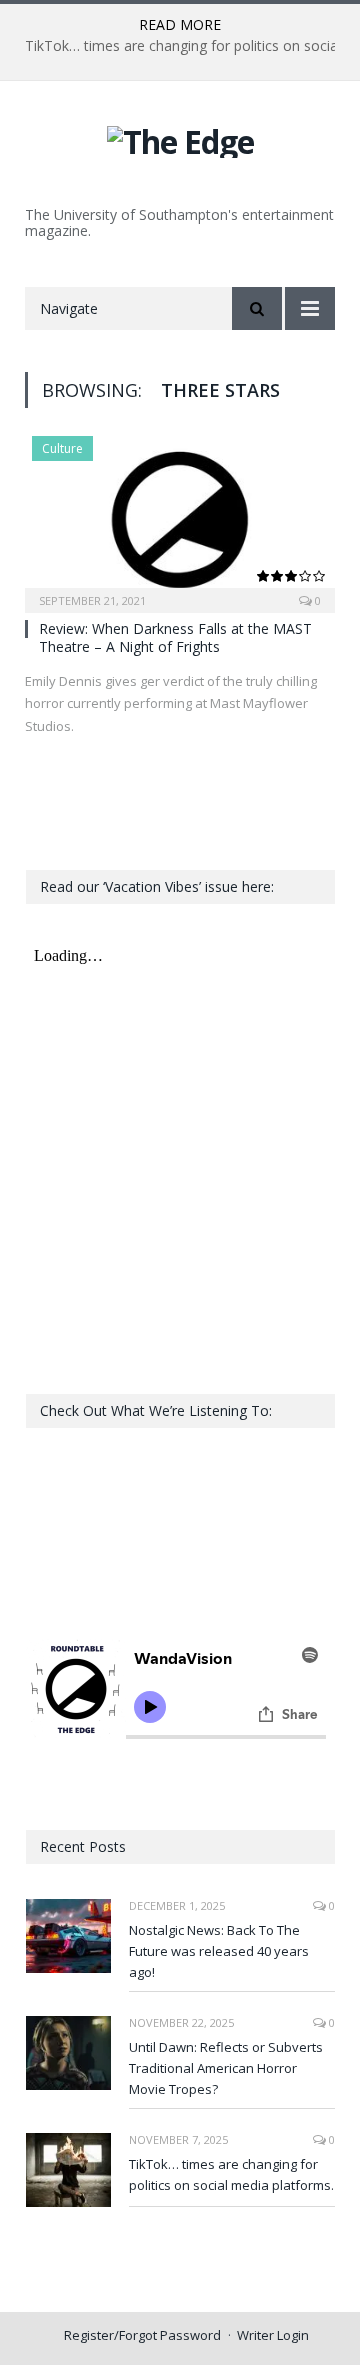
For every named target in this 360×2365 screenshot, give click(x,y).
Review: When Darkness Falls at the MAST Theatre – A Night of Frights (175, 637)
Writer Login (273, 2335)
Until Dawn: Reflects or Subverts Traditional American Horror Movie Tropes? (226, 2068)
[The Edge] (180, 138)
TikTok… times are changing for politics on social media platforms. (231, 2174)
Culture (62, 448)
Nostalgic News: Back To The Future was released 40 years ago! (219, 1951)
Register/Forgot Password (142, 2335)
